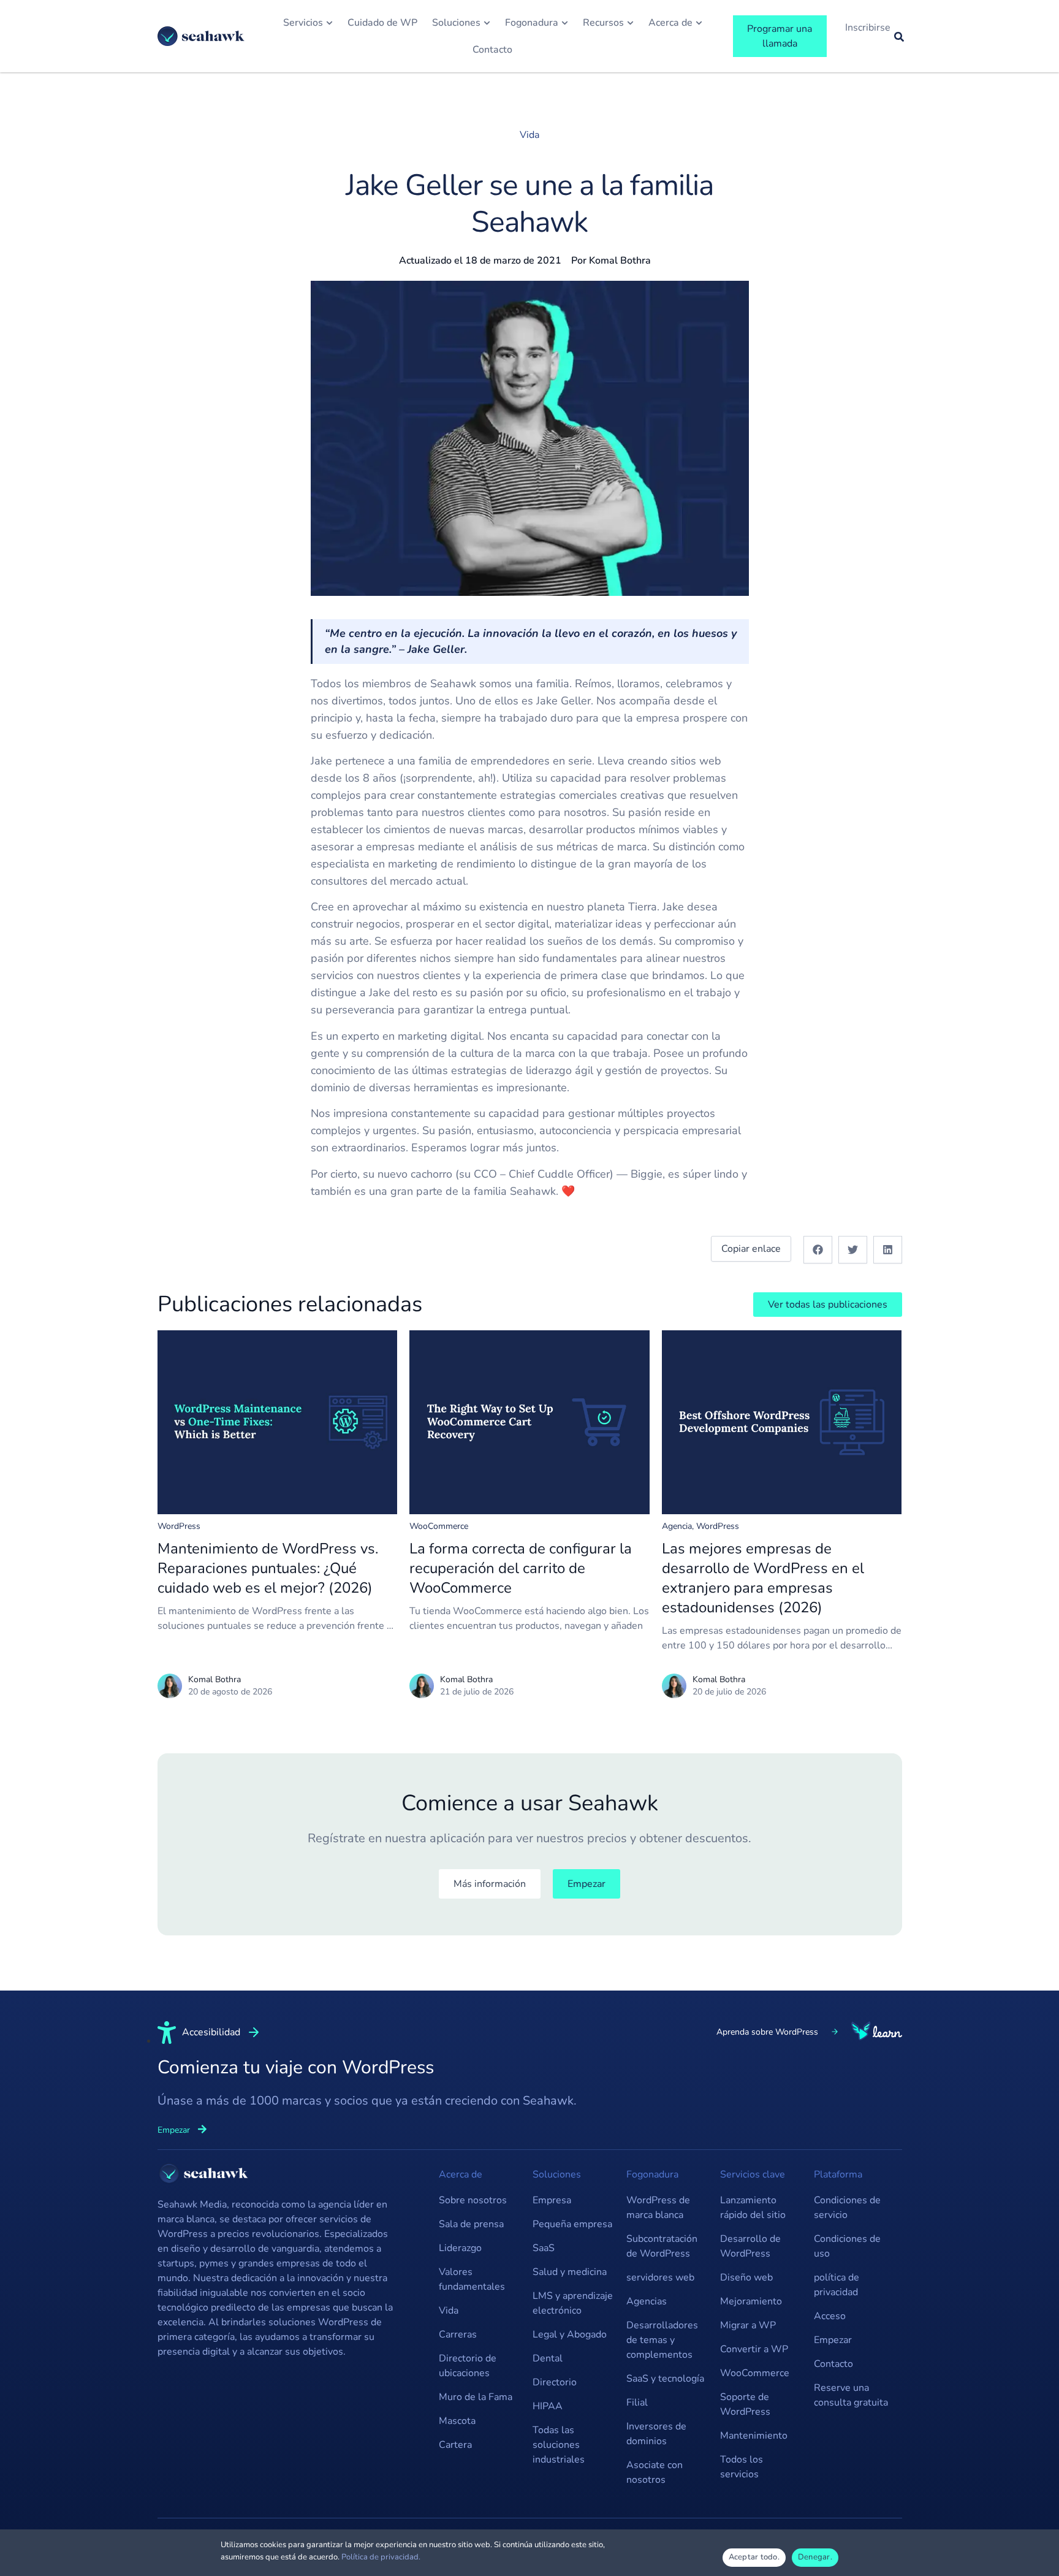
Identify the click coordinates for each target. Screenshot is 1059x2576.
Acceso (830, 2316)
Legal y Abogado (570, 2334)
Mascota (457, 2421)
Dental (548, 2358)
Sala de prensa (471, 2224)
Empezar (833, 2340)
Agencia (677, 1526)
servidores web (660, 2277)
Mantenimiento (754, 2436)
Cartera (455, 2445)
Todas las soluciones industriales (559, 2445)
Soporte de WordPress (745, 2404)
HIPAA (548, 2406)
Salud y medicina (570, 2272)
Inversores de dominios (656, 2434)
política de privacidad (837, 2285)
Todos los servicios (742, 2467)
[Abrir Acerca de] (699, 23)
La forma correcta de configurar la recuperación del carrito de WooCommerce (521, 1568)
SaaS (544, 2248)
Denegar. (815, 2557)
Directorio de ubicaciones (468, 2366)
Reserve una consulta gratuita (851, 2395)
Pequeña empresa (572, 2224)
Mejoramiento (751, 2301)
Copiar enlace (751, 1249)
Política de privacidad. (381, 2557)
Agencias (647, 2301)
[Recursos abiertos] (630, 23)
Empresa (552, 2200)
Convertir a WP (754, 2349)
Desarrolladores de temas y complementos (662, 2340)
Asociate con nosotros (655, 2472)
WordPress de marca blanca (658, 2208)
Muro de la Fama (476, 2397)
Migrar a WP (748, 2325)
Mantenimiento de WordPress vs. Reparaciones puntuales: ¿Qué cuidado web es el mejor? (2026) (268, 1568)
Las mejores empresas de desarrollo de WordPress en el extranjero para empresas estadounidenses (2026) (763, 1578)
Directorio (555, 2382)
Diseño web (746, 2277)
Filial (637, 2403)
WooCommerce (439, 1526)
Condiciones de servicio (847, 2208)
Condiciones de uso (847, 2246)
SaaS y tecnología (665, 2379)
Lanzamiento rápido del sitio (753, 2208)
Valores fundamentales (472, 2279)
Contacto (833, 2364)
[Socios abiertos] (565, 23)
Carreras (458, 2334)
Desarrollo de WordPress (750, 2246)
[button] (818, 1250)
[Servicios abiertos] (329, 23)
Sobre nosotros (473, 2200)
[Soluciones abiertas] (487, 23)
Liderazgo (460, 2248)
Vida (529, 135)
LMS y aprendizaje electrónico (573, 2303)
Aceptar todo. (754, 2557)
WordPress (179, 1526)
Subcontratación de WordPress (662, 2246)
